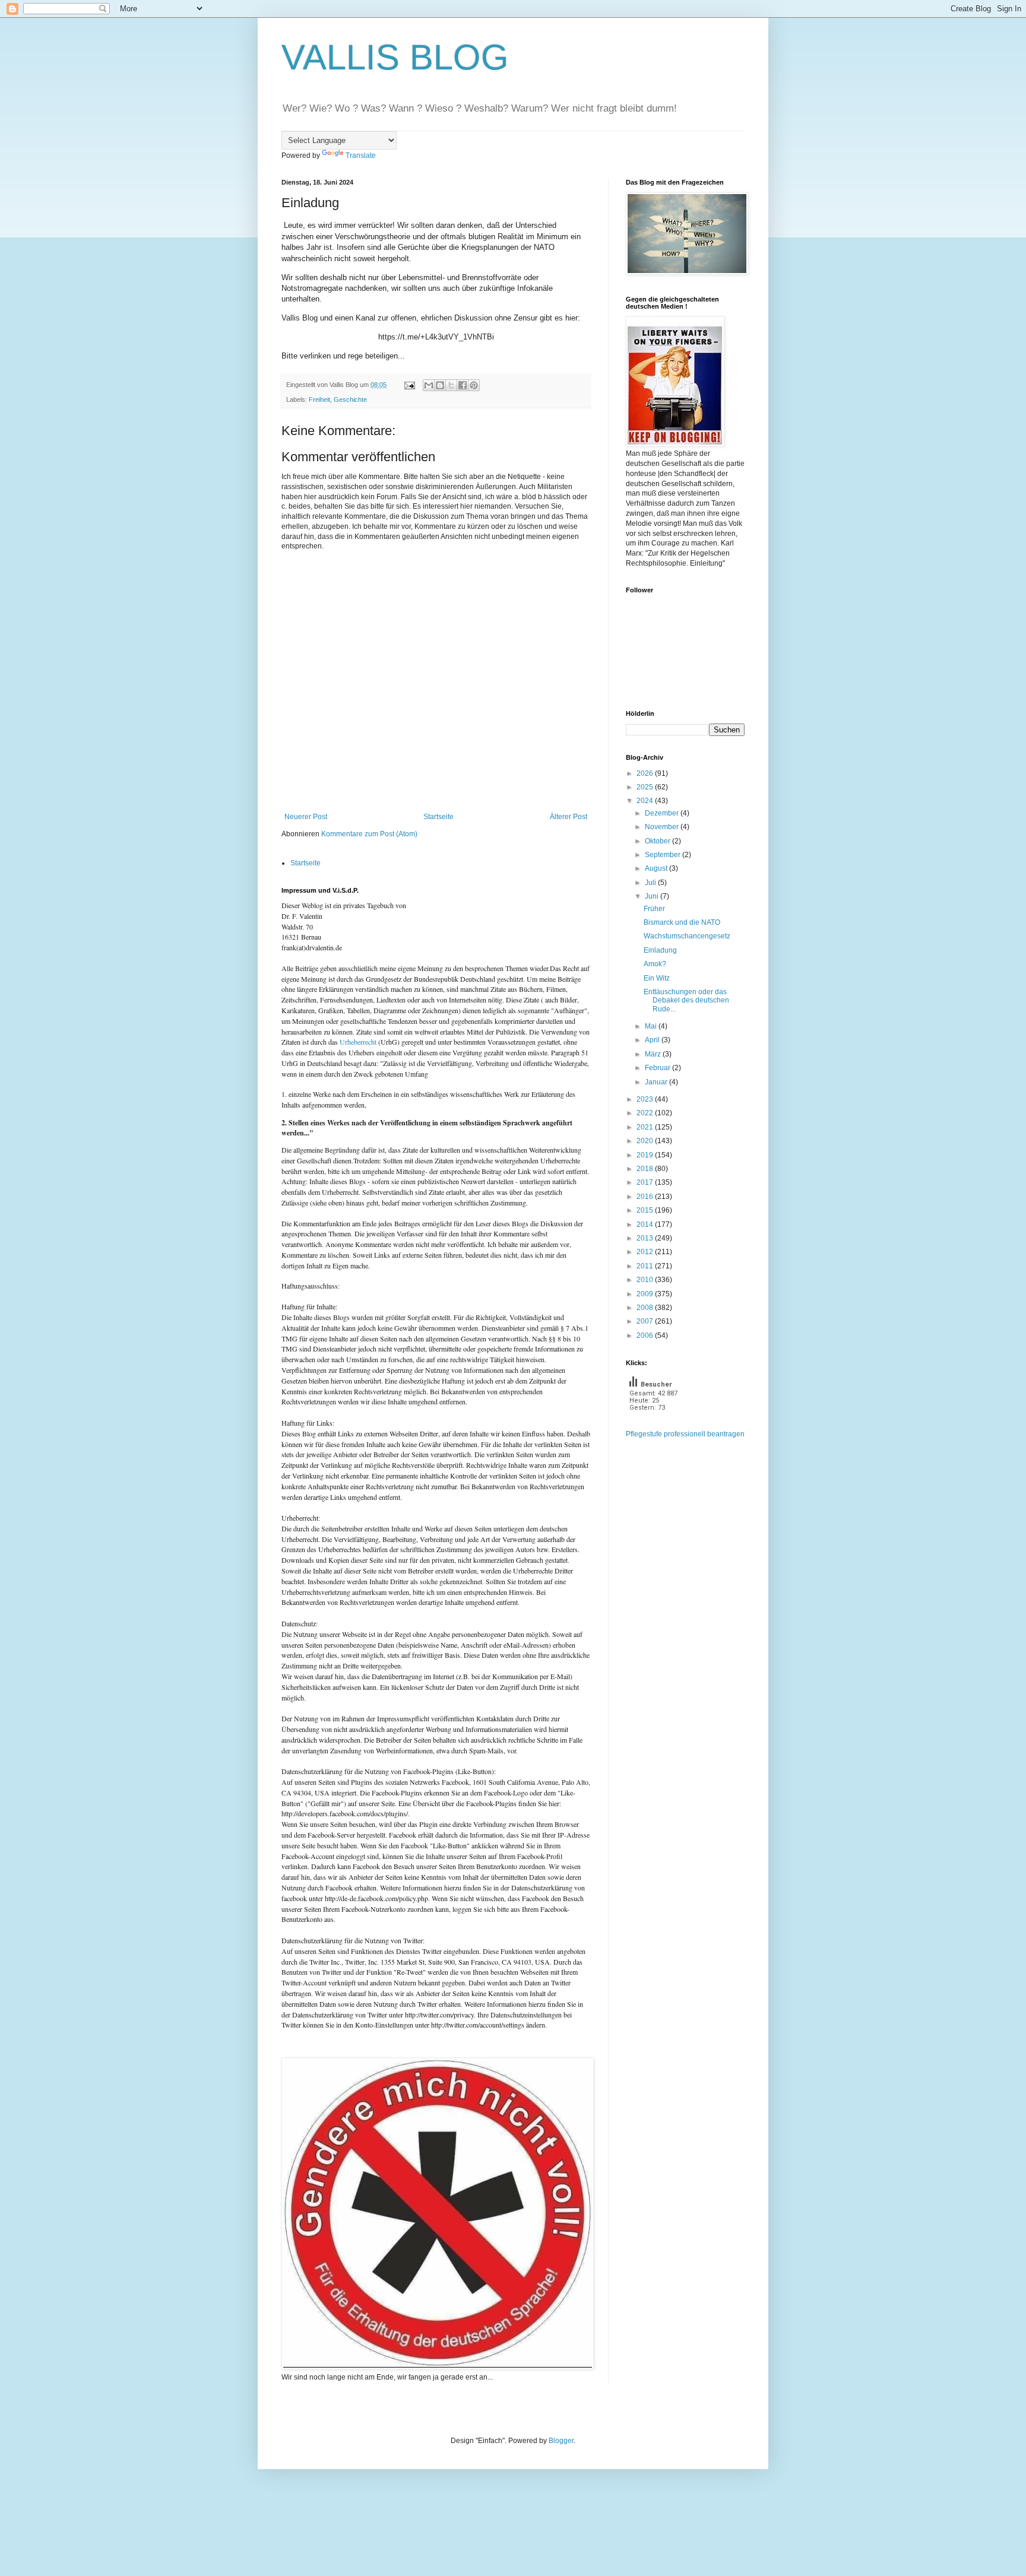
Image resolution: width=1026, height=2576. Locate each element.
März (654, 1054)
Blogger (561, 2441)
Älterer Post (569, 817)
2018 (646, 1169)
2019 (646, 1155)
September (664, 855)
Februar (658, 1068)
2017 (646, 1182)
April (653, 1040)
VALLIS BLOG (395, 57)
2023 (646, 1099)
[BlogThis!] (440, 385)
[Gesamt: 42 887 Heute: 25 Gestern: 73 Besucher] (655, 1424)
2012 (646, 1252)
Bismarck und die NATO (682, 922)
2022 (646, 1113)
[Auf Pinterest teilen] (474, 385)
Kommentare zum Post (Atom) (369, 834)
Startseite (438, 817)
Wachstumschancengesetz (687, 936)
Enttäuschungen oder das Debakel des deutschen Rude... (686, 1000)
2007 (646, 1321)
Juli (651, 883)
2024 (646, 801)
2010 (646, 1280)
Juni (653, 896)
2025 (646, 787)
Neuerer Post (306, 817)
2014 (646, 1224)
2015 (646, 1210)
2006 (646, 1335)
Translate (361, 156)
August (657, 868)
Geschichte (350, 399)
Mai (652, 1026)
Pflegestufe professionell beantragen (685, 1434)
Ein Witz (657, 978)
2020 (646, 1141)
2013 (646, 1238)
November (663, 827)
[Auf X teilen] (451, 385)
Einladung (660, 950)
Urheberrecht (358, 1042)
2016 (646, 1197)
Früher (654, 909)
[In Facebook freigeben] (463, 385)
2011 (646, 1266)
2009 (646, 1294)
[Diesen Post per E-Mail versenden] (429, 385)
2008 (646, 1308)
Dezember (663, 813)
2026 (646, 773)
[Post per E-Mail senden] (409, 385)
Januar (657, 1082)
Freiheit (319, 399)
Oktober (658, 841)
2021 (646, 1127)
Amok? (655, 964)
